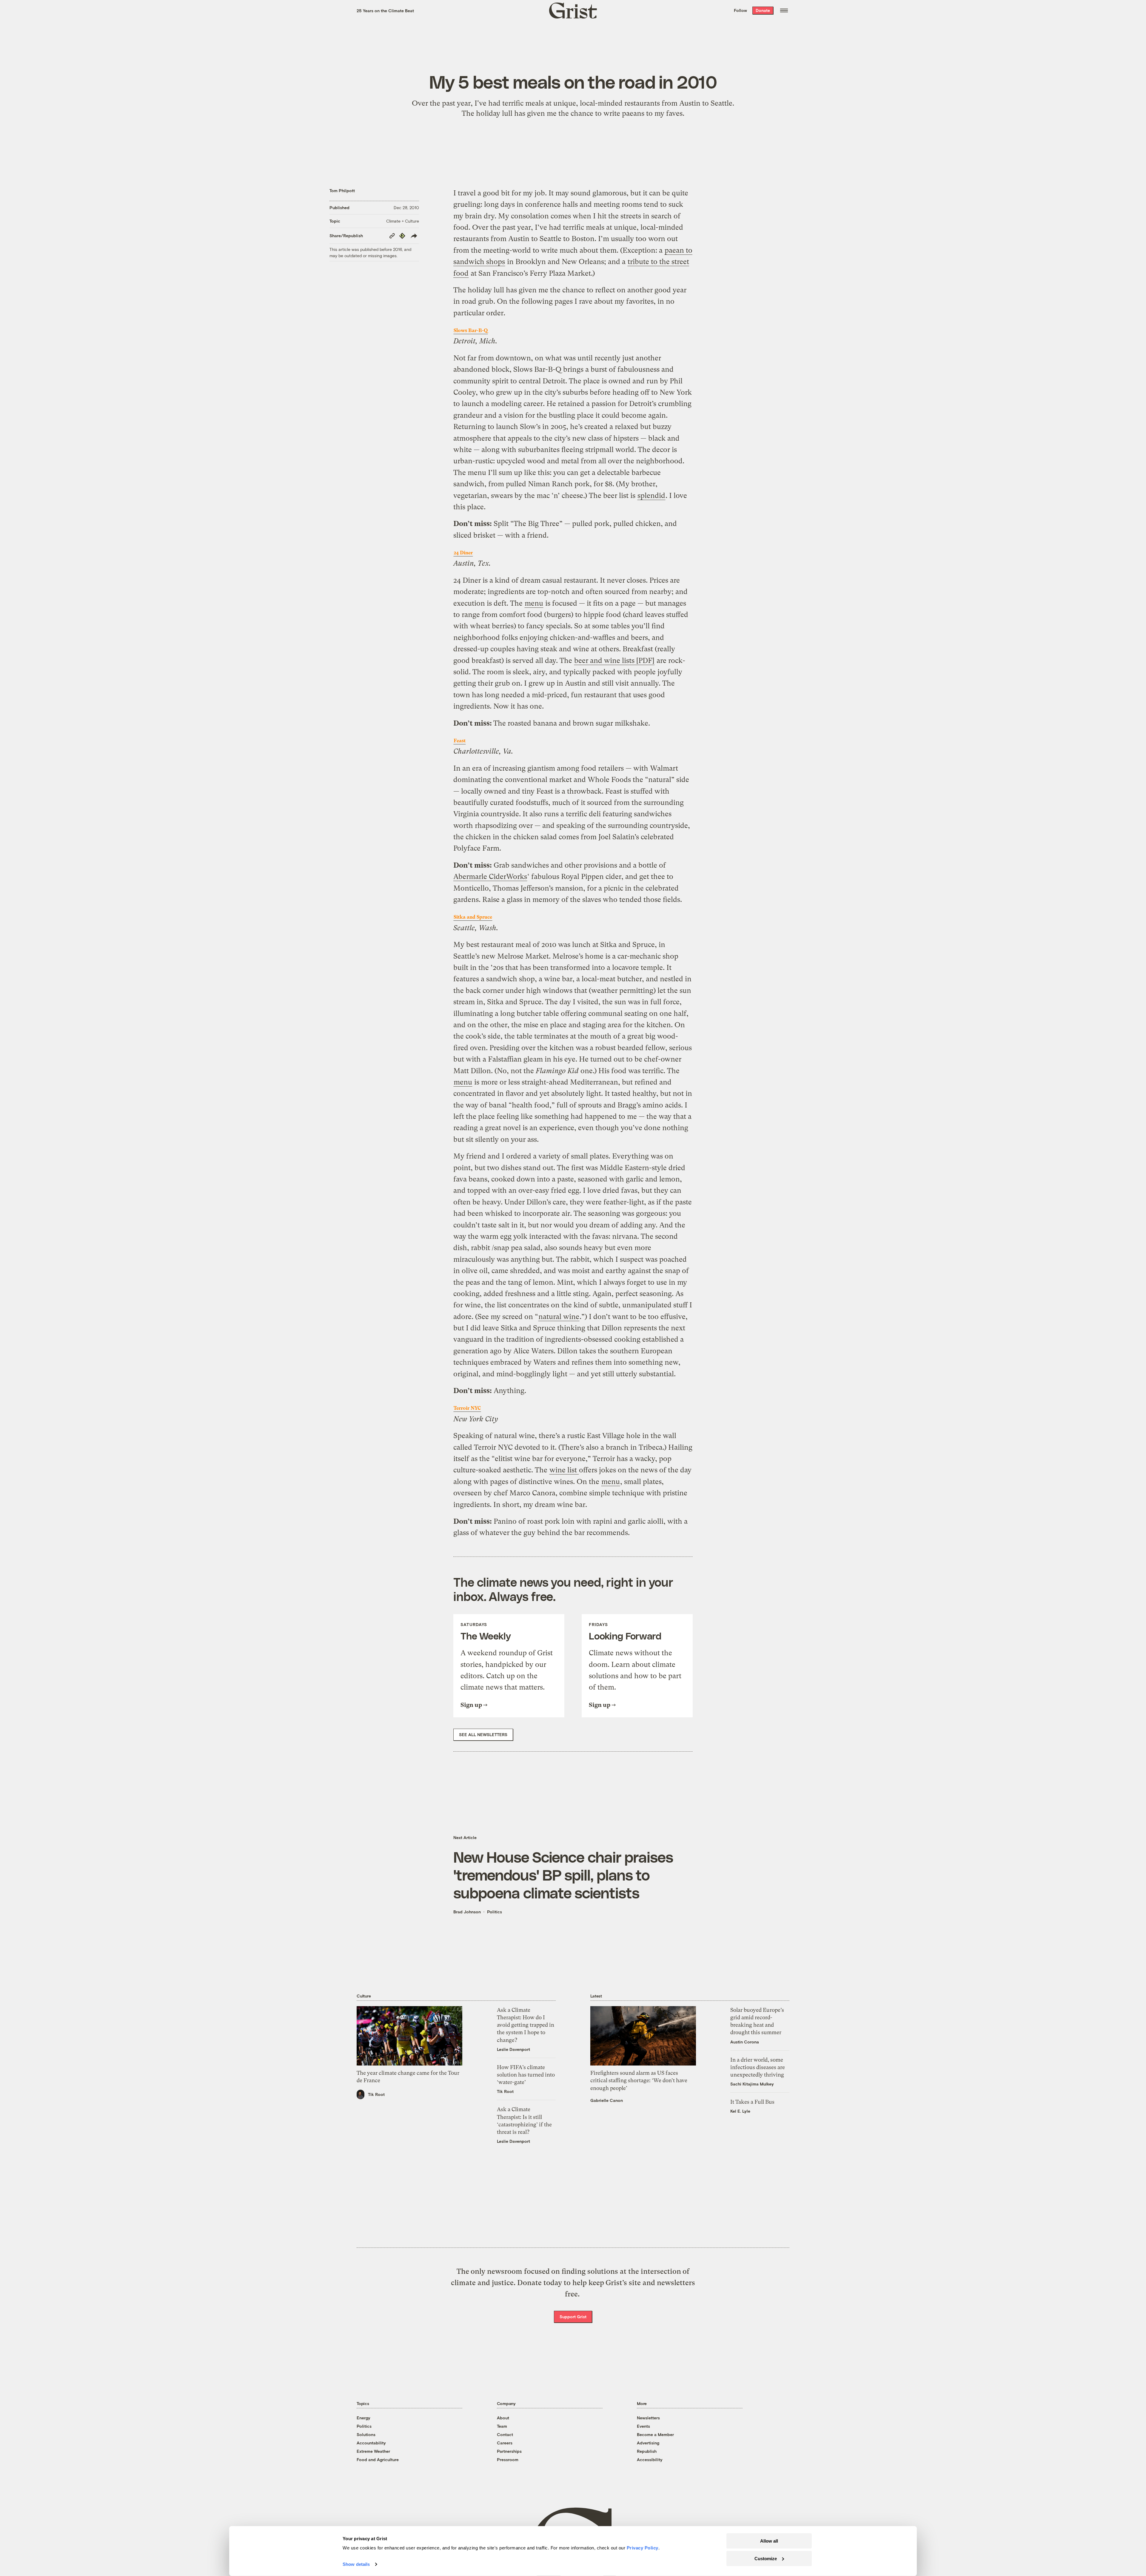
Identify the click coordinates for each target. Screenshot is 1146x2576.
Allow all (769, 2541)
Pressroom (508, 2459)
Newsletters (648, 2418)
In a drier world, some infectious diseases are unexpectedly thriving (758, 2067)
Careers (505, 2443)
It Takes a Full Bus (752, 2102)
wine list (564, 1470)
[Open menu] (784, 10)
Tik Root (376, 2094)
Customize (766, 2558)
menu (534, 603)
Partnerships (509, 2451)
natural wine (559, 1317)
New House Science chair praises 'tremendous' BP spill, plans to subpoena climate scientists (563, 1875)
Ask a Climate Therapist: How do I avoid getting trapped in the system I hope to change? (526, 2025)
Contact (505, 2434)
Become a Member (655, 2434)
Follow (740, 10)
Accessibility (650, 2459)
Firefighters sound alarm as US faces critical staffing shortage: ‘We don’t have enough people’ (639, 2080)
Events (643, 2426)
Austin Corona (745, 2042)
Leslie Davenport (513, 2049)
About (503, 2418)
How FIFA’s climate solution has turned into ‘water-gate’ (526, 2075)
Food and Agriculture (378, 2459)
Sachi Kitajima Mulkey (752, 2084)
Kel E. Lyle (740, 2111)
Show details (356, 2564)
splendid (651, 496)
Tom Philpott (342, 190)
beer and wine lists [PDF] (614, 661)
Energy (363, 2418)
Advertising (648, 2443)
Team (502, 2426)
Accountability (371, 2443)
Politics (495, 1912)
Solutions (366, 2434)
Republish (647, 2451)
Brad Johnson (467, 1912)
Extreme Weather (373, 2451)
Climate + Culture (403, 221)
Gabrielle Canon (607, 2100)
